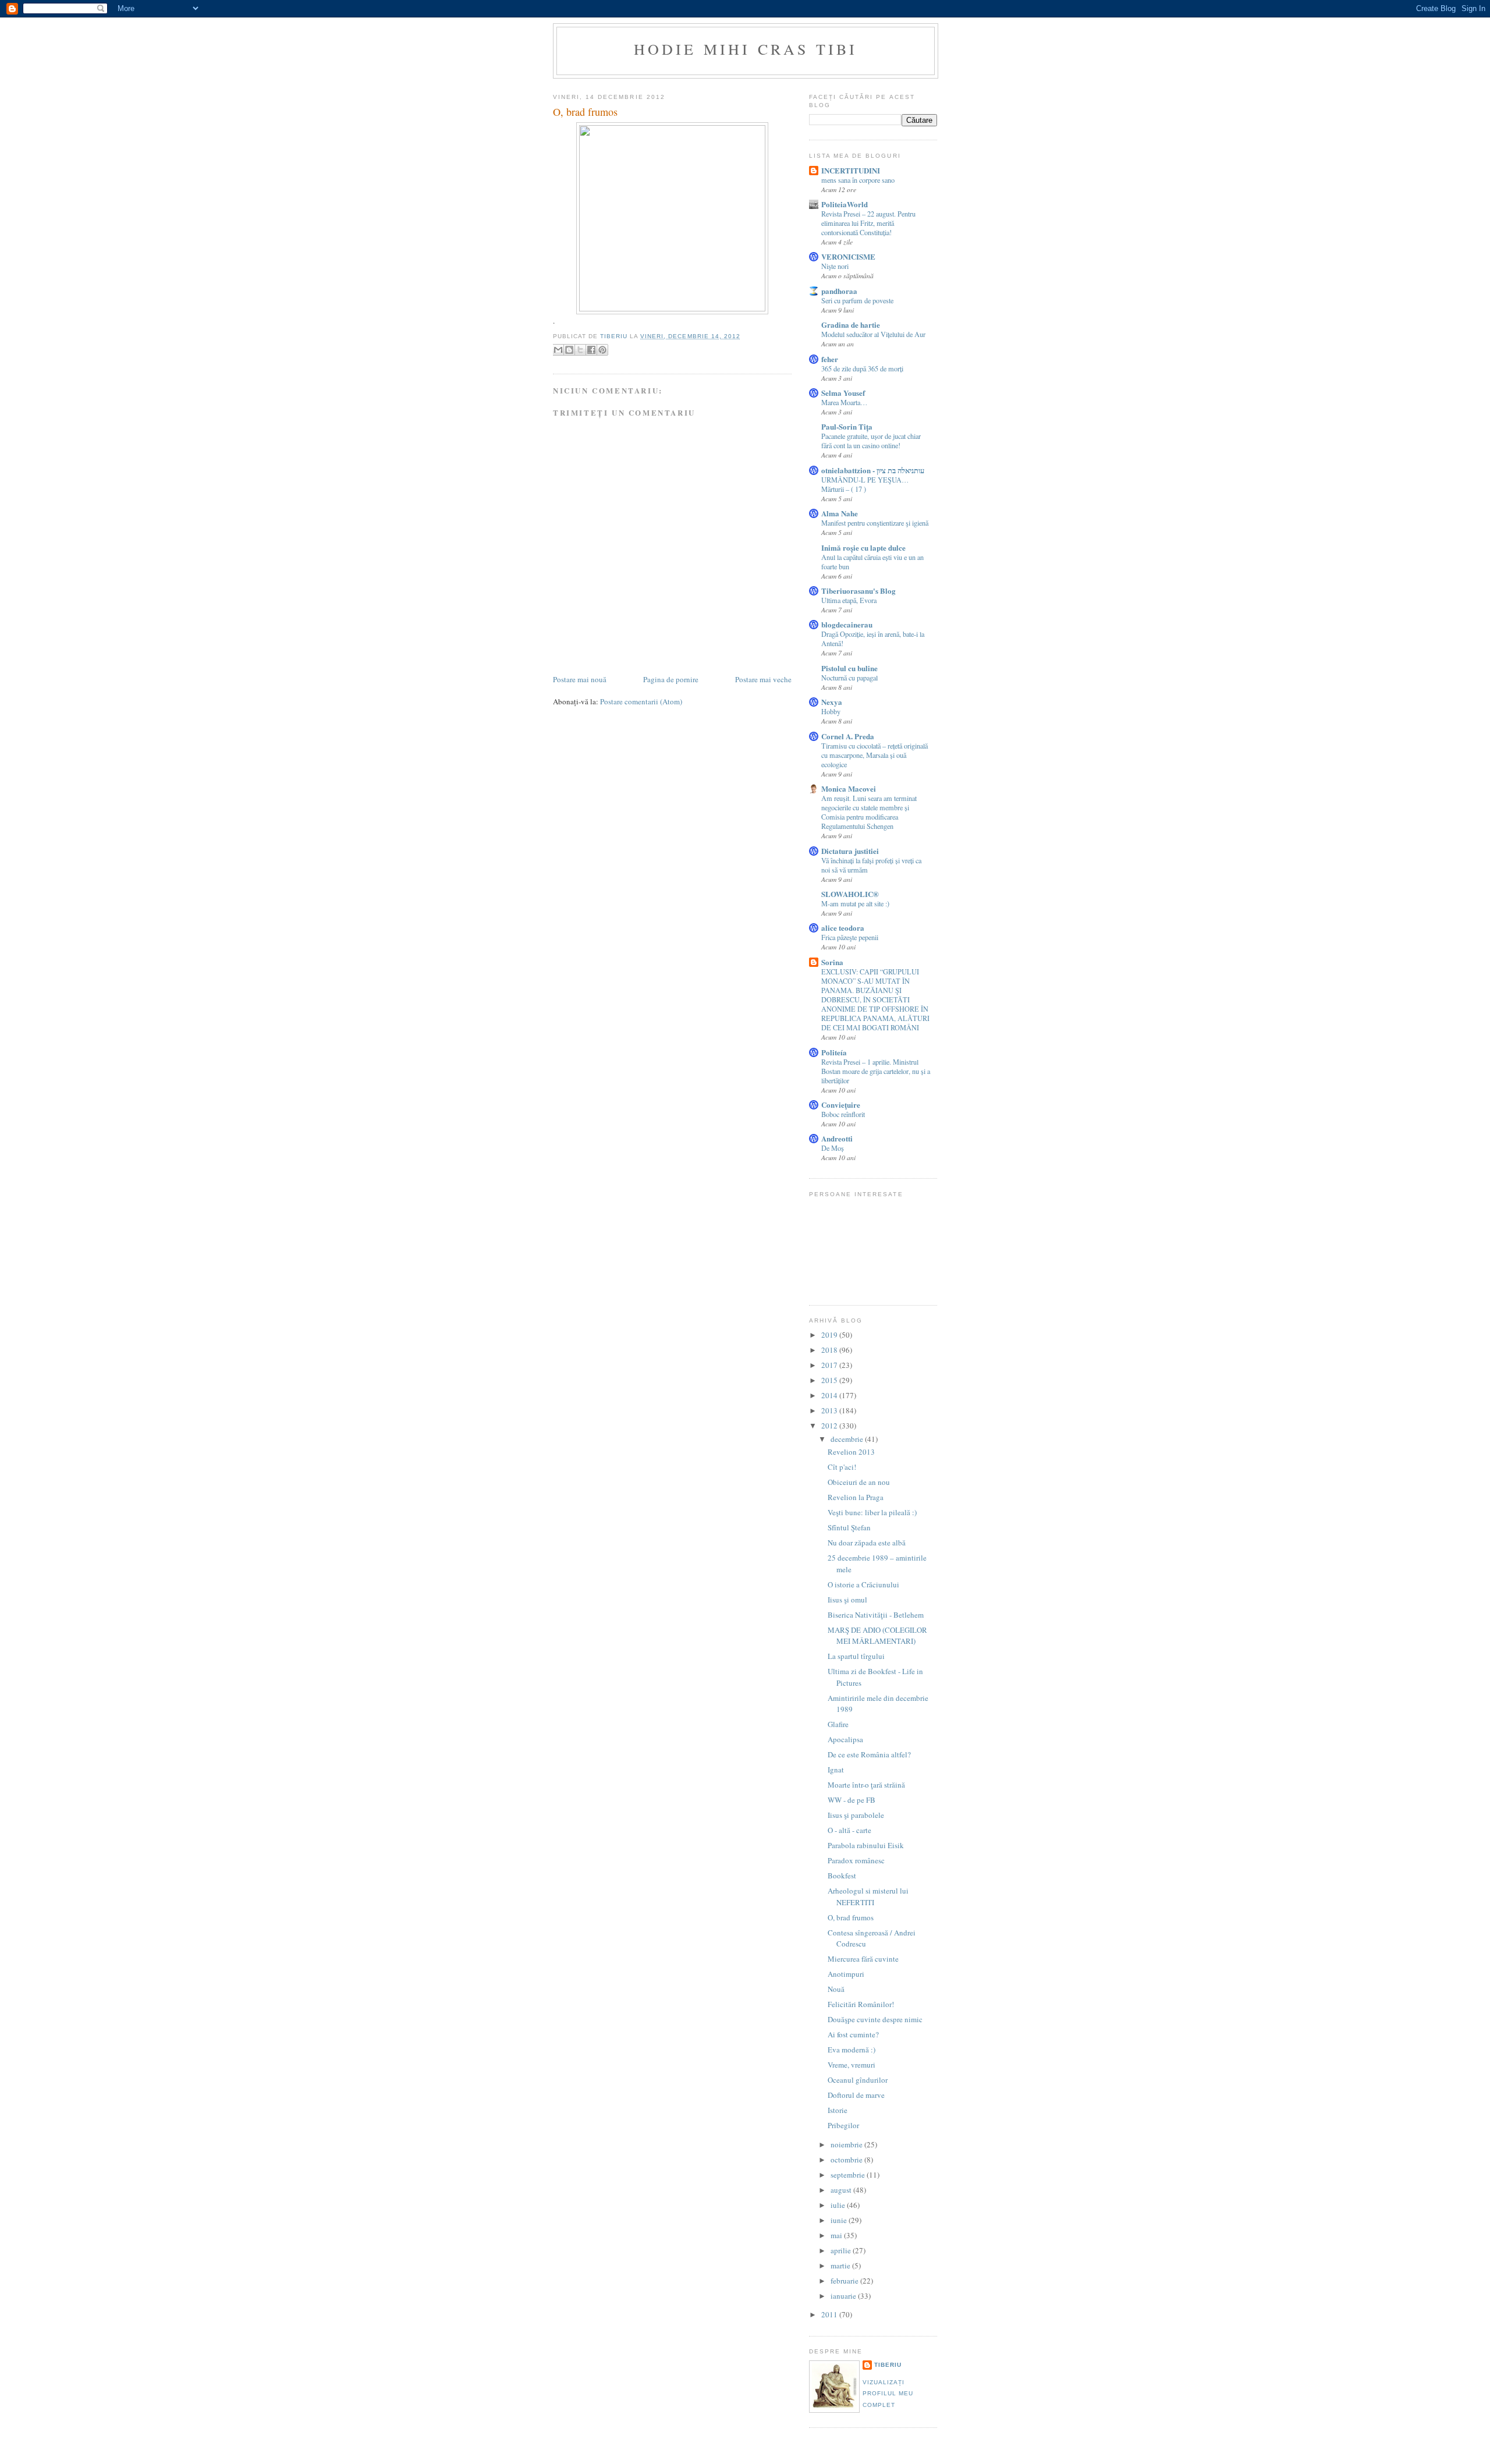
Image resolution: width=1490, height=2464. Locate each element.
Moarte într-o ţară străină (866, 1785)
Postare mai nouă (580, 679)
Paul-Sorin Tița (847, 426)
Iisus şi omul (847, 1600)
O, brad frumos (851, 1917)
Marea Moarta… (844, 402)
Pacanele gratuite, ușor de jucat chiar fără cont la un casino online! (871, 441)
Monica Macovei (849, 788)
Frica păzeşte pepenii (850, 937)
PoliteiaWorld (845, 204)
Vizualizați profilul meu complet (888, 2394)
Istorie (838, 2110)
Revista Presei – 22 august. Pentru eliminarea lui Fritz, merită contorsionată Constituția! (868, 223)
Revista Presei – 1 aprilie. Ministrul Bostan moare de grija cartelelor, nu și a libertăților (876, 1071)
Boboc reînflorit (843, 1114)
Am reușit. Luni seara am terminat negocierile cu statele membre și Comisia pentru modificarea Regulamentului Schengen (869, 812)
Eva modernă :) (852, 2050)
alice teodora (843, 928)
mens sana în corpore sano (858, 180)
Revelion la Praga (856, 1497)
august (842, 2190)
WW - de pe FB (852, 1800)
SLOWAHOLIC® (850, 894)
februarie (845, 2281)
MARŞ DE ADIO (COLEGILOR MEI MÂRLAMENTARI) (877, 1636)
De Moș (833, 1148)
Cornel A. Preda (848, 736)
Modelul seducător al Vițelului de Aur (873, 334)
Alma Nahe (840, 513)
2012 (830, 1426)
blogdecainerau (847, 624)
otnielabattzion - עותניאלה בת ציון (873, 470)
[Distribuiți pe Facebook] (591, 350)
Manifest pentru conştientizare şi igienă (875, 523)
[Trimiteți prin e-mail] (558, 350)
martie (841, 2266)
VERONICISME (848, 256)
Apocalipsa (845, 1739)
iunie (840, 2220)
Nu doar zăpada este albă (867, 1543)
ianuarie (844, 2296)
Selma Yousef (843, 393)
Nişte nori (835, 266)
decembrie (848, 1439)
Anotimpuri (846, 1974)
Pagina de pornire (671, 679)
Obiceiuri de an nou (859, 1482)
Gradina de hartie (851, 325)
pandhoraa (839, 291)
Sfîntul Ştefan (849, 1527)
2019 (830, 1335)
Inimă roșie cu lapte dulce (863, 547)
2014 (830, 1395)
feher (830, 359)
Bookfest (842, 1876)
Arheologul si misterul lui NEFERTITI (868, 1896)
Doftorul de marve (856, 2095)
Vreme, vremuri (852, 2065)
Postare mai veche (763, 679)
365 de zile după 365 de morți (862, 368)
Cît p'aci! (842, 1467)
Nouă (836, 1989)
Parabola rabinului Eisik (866, 1845)
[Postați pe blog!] (569, 350)
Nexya (832, 702)
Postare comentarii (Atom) (641, 701)
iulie (839, 2205)
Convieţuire (841, 1105)
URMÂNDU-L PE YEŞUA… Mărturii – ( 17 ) (865, 484)
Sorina (832, 962)
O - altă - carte (849, 1830)
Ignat (836, 1770)
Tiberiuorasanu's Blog (858, 591)
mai (837, 2235)
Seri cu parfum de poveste (857, 300)
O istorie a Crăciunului (863, 1584)
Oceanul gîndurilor (858, 2080)
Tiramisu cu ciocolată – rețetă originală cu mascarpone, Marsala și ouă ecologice (875, 755)
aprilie (842, 2250)
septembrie (849, 2175)
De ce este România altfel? (869, 1754)
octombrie (847, 2160)
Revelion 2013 (851, 1452)
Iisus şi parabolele (856, 1815)
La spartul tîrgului (856, 1656)
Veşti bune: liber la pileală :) (872, 1512)
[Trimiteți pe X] (580, 350)
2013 (830, 1410)
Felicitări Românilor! (861, 2004)
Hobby (831, 711)
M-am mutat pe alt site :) (855, 903)
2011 (830, 2314)
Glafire (838, 1724)
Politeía (834, 1052)
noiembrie (847, 2144)
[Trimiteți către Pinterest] (602, 350)
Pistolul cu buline (849, 668)
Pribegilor (843, 2125)
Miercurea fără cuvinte (863, 1959)
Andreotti (837, 1138)
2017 (830, 1365)
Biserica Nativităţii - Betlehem (876, 1615)
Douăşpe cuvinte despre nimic (875, 2019)
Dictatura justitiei (850, 851)
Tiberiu (888, 2365)
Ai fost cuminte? (853, 2034)
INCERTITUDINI (851, 170)
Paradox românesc (856, 1860)
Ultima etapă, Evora (849, 600)
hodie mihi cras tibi (746, 49)
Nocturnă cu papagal (849, 678)
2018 (830, 1350)
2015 (830, 1380)
